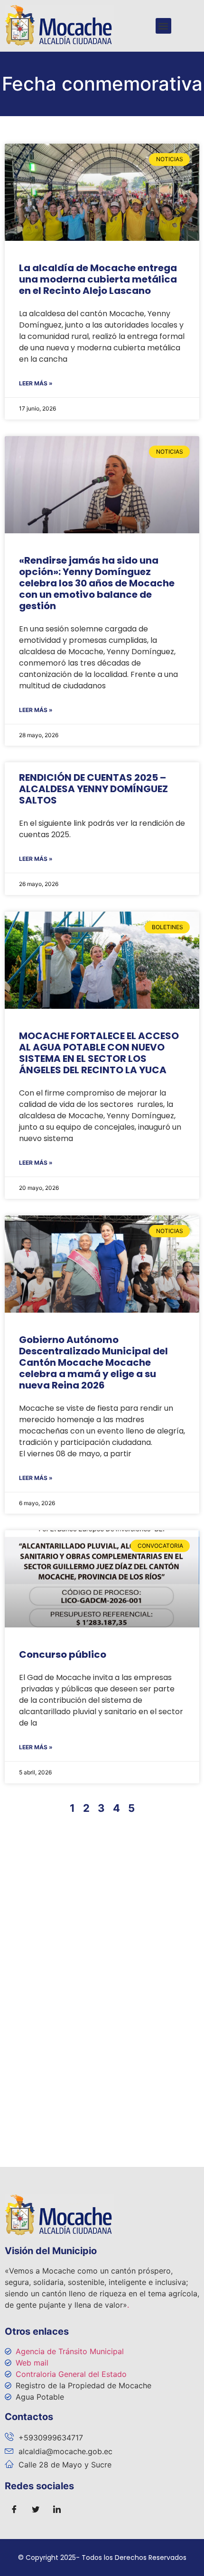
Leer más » (36, 383)
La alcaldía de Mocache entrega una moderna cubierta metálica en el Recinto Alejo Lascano (98, 279)
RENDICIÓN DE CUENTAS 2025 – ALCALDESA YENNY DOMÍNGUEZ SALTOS (93, 789)
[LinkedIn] (57, 2510)
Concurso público (63, 1654)
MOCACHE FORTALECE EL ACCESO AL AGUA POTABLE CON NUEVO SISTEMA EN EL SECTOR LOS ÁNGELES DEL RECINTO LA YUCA (99, 1053)
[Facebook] (14, 2510)
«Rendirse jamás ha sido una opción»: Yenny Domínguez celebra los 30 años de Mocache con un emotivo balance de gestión (97, 583)
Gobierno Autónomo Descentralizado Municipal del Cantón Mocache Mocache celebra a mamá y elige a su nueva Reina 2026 (93, 1362)
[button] (163, 26)
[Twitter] (36, 2510)
